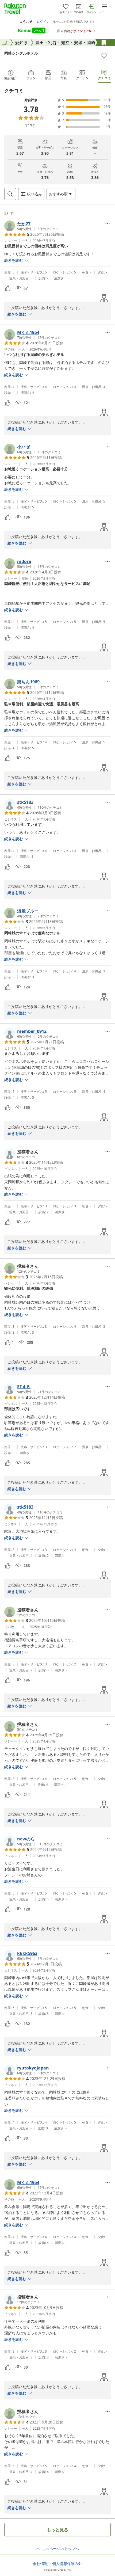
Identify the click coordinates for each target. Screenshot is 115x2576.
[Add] (104, 56)
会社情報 (40, 2564)
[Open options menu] (108, 224)
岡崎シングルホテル (21, 53)
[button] (32, 226)
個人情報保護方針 (67, 2564)
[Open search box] (10, 194)
